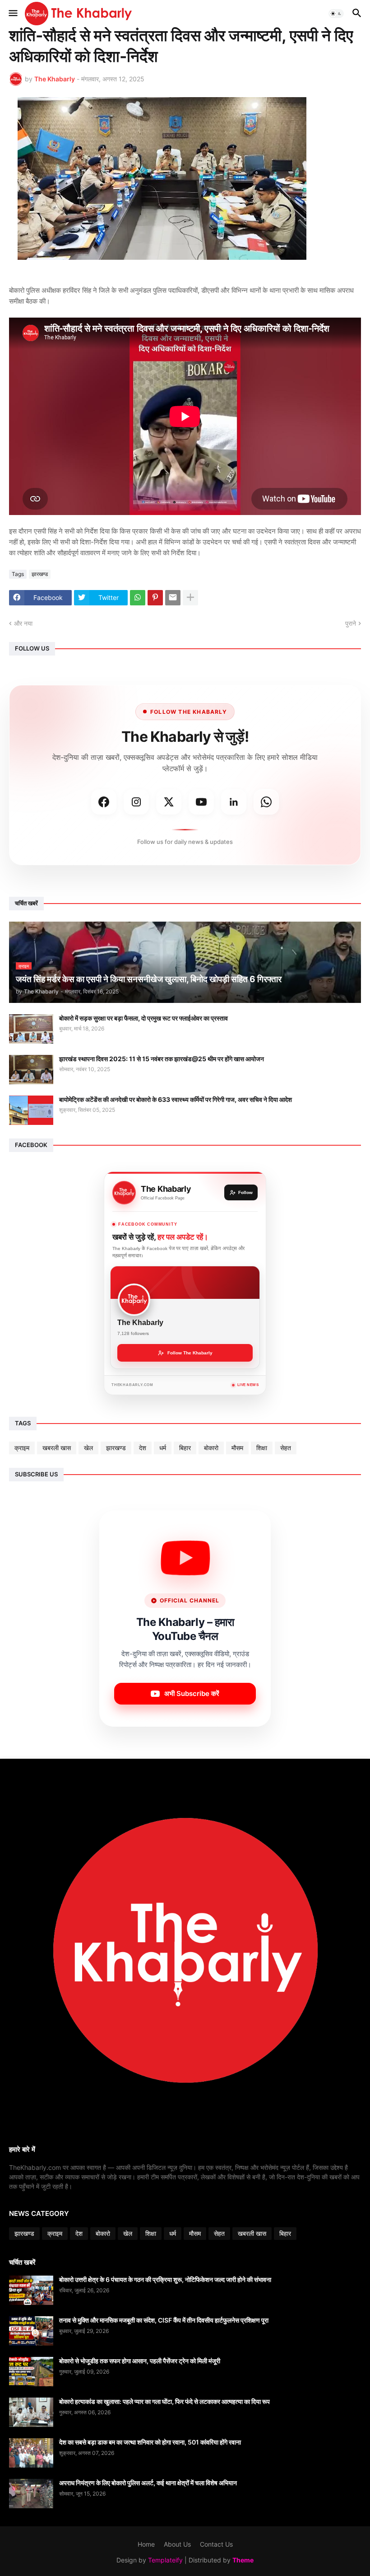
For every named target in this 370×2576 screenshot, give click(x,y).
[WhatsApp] (138, 598)
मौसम (237, 1448)
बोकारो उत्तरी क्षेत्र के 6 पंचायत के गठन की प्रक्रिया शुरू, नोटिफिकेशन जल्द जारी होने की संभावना (165, 2279)
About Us (177, 2544)
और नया (23, 623)
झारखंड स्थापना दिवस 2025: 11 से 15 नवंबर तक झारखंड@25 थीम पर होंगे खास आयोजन (162, 1059)
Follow (245, 1192)
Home (146, 2544)
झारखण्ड (40, 574)
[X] (169, 802)
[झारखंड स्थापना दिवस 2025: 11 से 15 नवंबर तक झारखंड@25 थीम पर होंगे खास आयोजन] (31, 1070)
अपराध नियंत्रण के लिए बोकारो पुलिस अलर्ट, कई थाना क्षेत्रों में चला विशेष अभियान (148, 2483)
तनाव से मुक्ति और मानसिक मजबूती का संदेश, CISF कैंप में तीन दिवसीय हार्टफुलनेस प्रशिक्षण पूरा (164, 2320)
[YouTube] (201, 802)
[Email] (173, 598)
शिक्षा (262, 1448)
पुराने (351, 623)
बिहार (185, 1448)
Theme (243, 2560)
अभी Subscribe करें (192, 1693)
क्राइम (22, 1448)
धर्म (163, 1448)
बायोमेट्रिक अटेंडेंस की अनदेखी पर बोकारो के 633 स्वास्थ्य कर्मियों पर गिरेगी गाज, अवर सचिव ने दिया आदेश (176, 1099)
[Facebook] (104, 802)
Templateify (165, 2560)
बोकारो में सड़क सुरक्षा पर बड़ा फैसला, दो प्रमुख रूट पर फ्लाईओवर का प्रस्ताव (143, 1018)
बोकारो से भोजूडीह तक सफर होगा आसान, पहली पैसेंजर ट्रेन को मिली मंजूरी (140, 2361)
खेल (88, 1448)
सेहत (286, 1448)
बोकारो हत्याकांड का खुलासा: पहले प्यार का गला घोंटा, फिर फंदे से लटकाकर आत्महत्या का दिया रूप (164, 2401)
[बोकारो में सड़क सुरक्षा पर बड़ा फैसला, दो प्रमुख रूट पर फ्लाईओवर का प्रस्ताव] (31, 1029)
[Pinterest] (155, 598)
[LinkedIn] (234, 802)
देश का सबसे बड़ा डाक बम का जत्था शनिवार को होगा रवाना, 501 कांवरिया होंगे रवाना (150, 2442)
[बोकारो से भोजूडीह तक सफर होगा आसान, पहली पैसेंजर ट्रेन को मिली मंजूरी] (31, 2372)
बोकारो (211, 1448)
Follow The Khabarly (190, 1353)
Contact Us (216, 2544)
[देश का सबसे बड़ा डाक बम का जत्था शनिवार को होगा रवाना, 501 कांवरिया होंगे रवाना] (31, 2453)
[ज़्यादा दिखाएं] (190, 598)
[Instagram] (136, 802)
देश (143, 1448)
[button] (12, 14)
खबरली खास (57, 1448)
